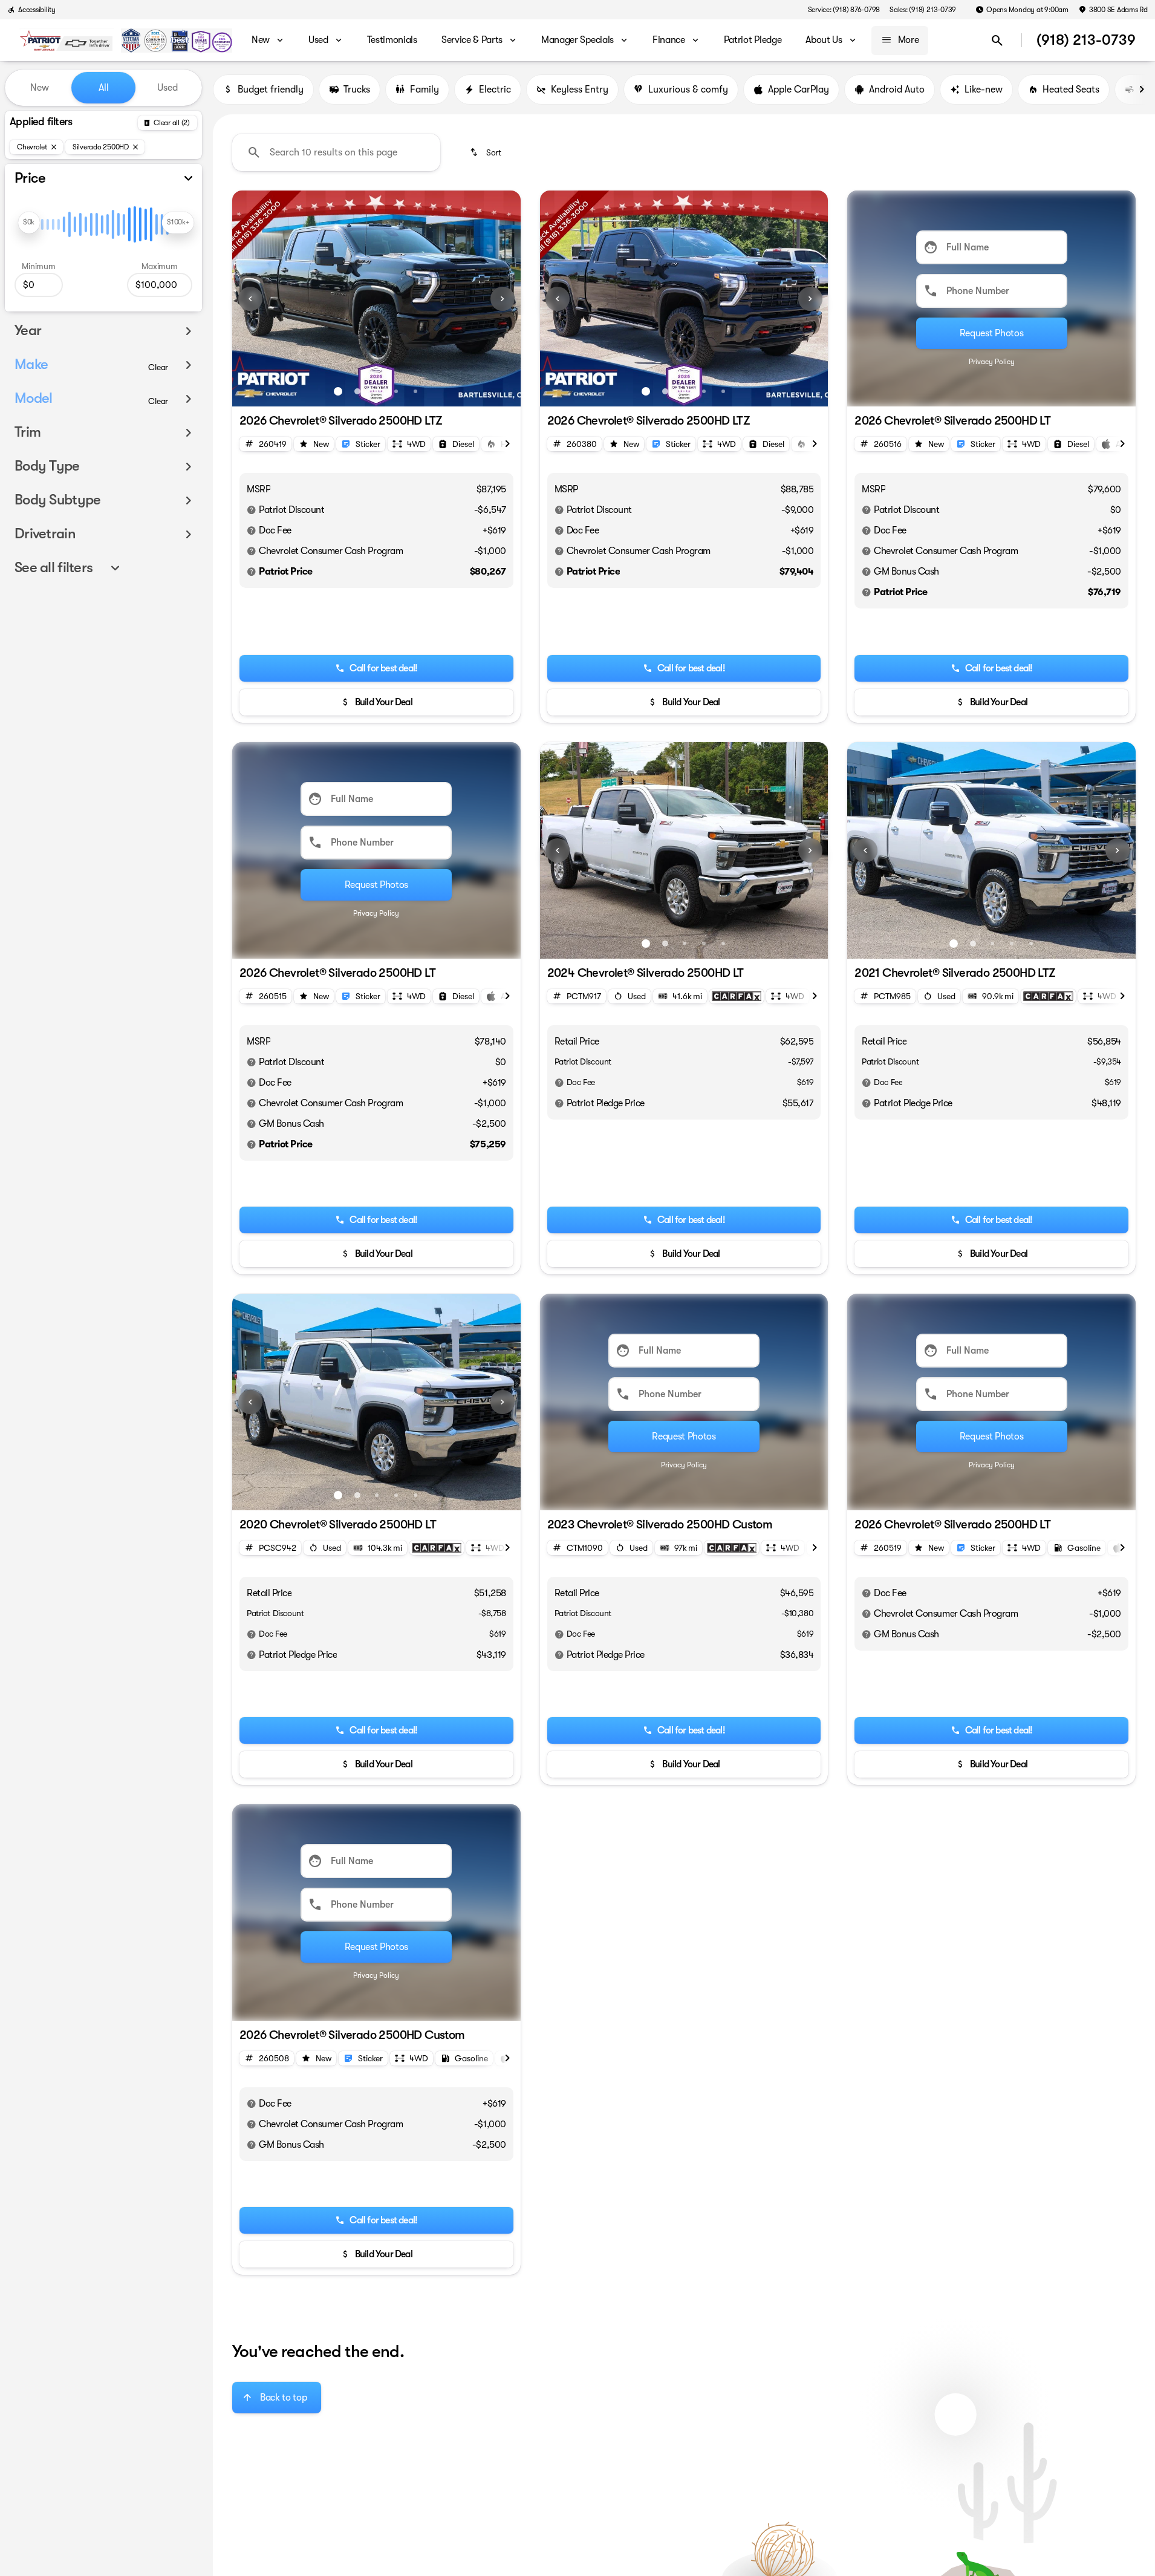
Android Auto (897, 90)
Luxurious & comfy (688, 90)
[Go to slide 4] (396, 391)
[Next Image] (503, 299)
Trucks (357, 90)
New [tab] (40, 88)
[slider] (29, 223)
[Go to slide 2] (357, 391)
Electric (495, 90)
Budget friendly (271, 90)
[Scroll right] (1142, 90)
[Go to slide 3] (377, 391)
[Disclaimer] (252, 510)
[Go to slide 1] (338, 391)
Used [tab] (168, 88)
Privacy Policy (992, 362)
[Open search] (997, 41)
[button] (254, 298)
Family (425, 90)
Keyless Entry (580, 90)
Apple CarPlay (799, 90)
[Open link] (737, 996)
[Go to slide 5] (415, 391)
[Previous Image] (250, 299)
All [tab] (104, 88)
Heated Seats (1071, 90)
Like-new (984, 90)
